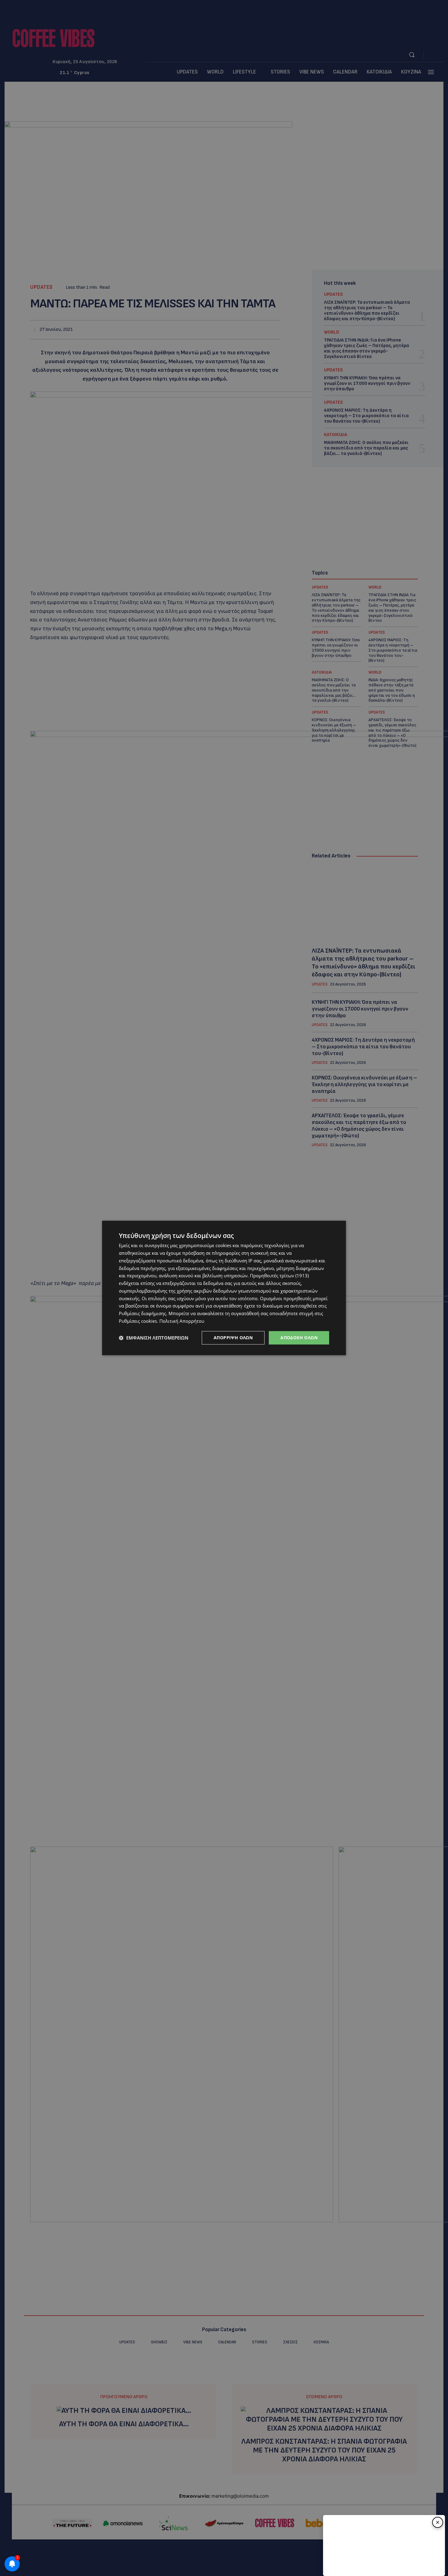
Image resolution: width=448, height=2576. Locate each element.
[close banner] (438, 2522)
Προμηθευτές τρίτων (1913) (279, 1276)
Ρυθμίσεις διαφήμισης (142, 1313)
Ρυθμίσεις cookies (138, 1321)
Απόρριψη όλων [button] (233, 1338)
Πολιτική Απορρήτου (182, 1321)
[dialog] (224, 1288)
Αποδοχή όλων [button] (299, 1338)
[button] (154, 1338)
